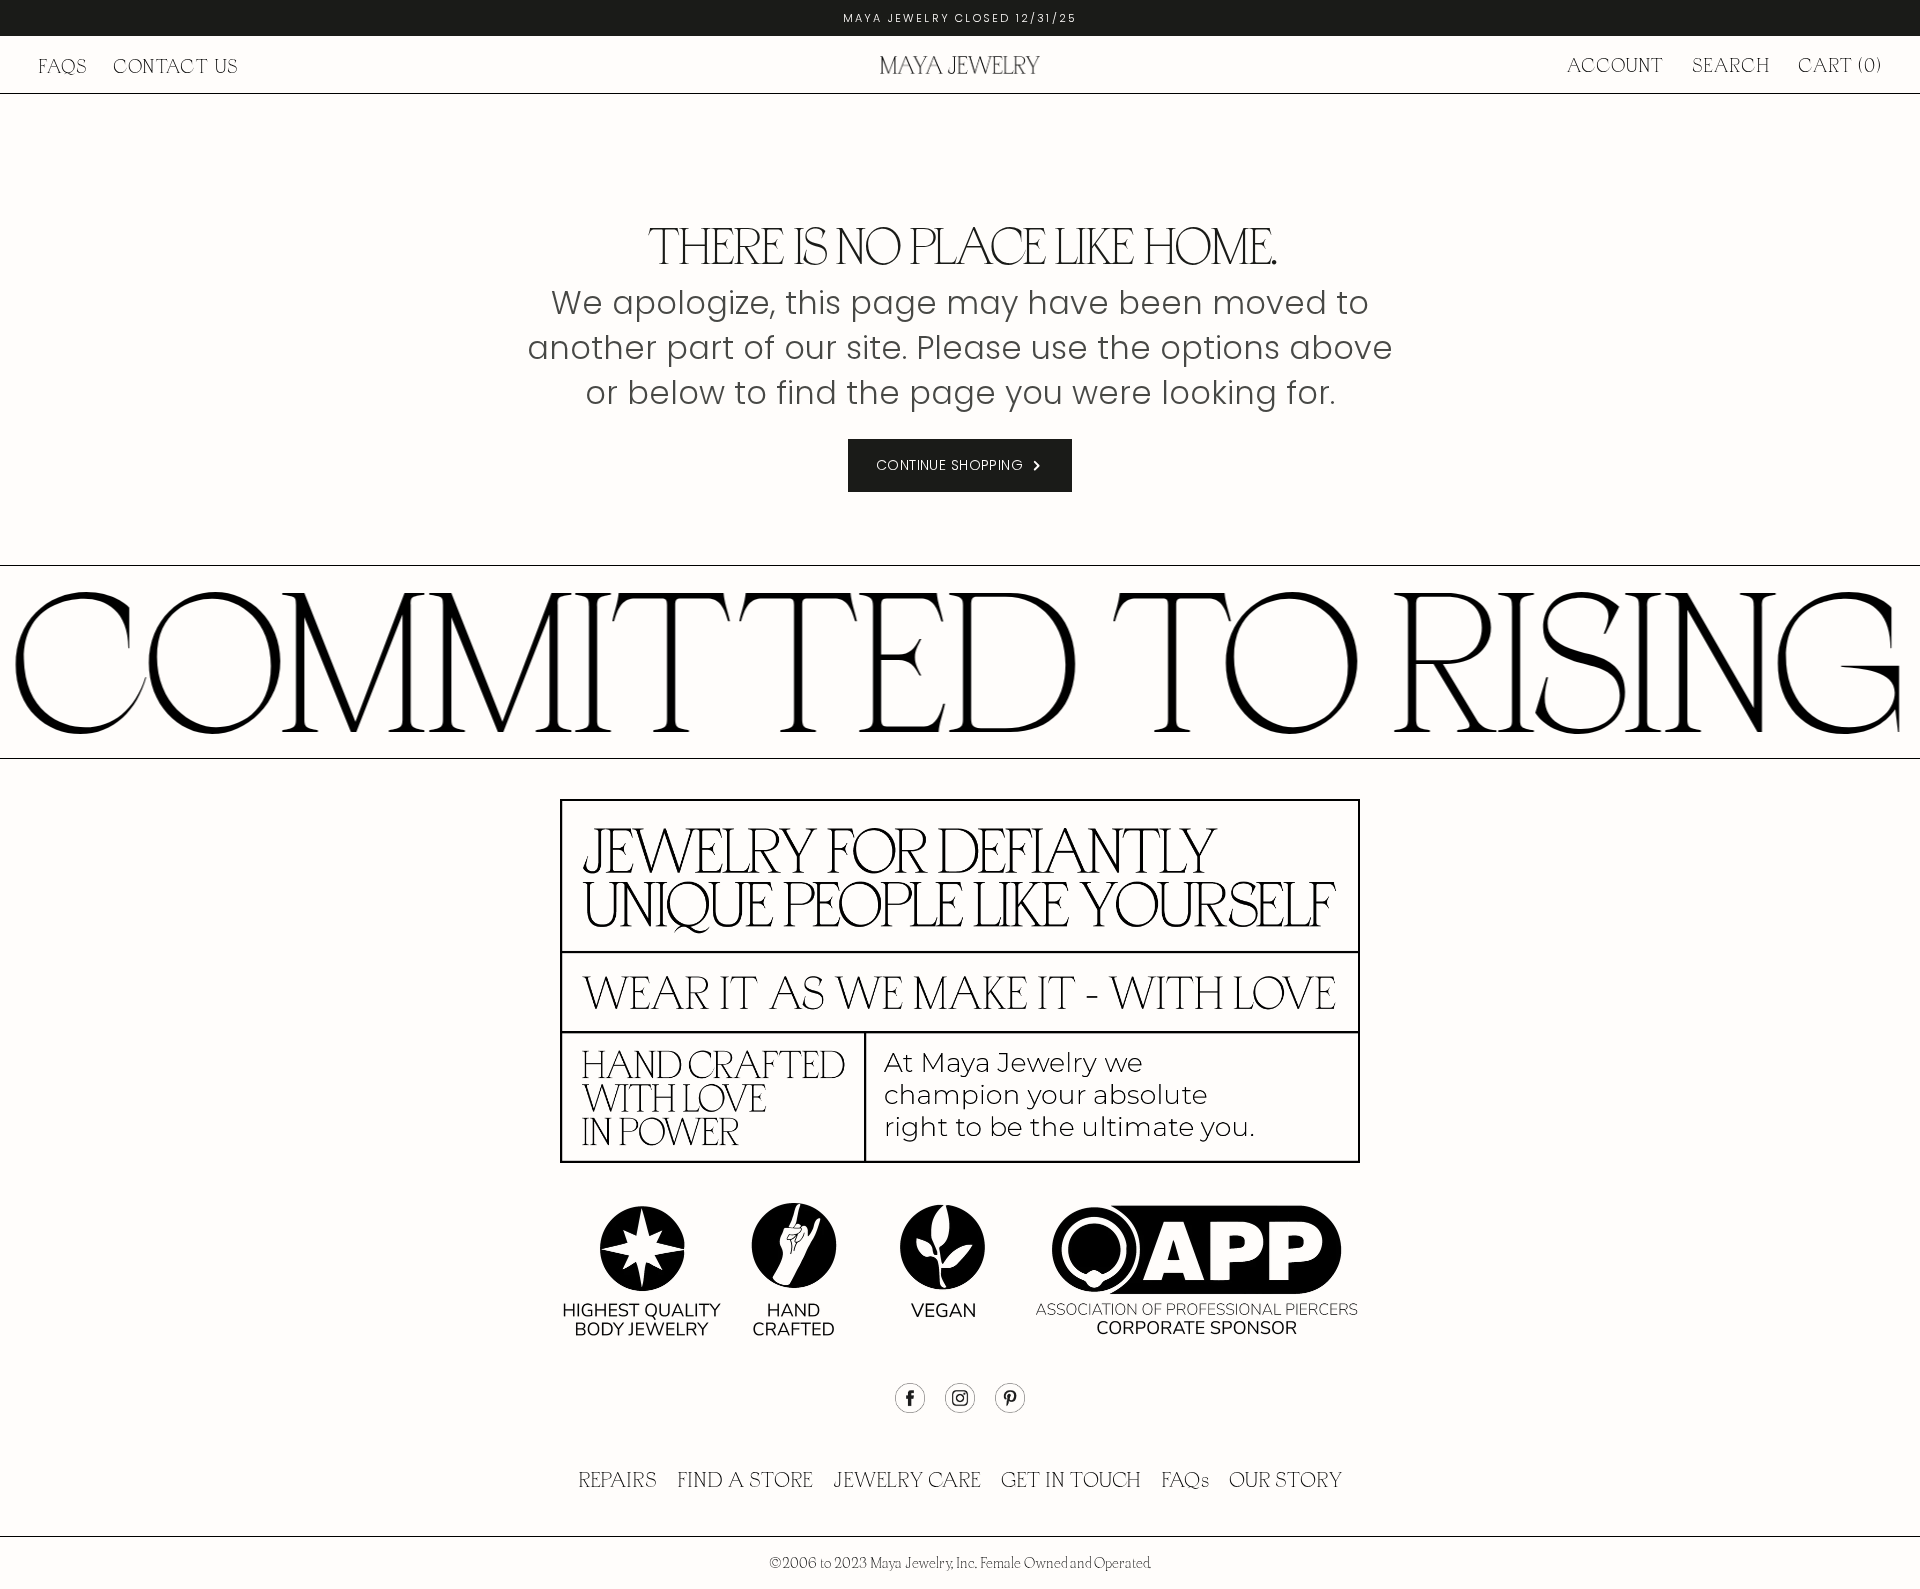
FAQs (63, 66)
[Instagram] (960, 1408)
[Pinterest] (1010, 1408)
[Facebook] (910, 1408)
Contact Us (176, 66)
